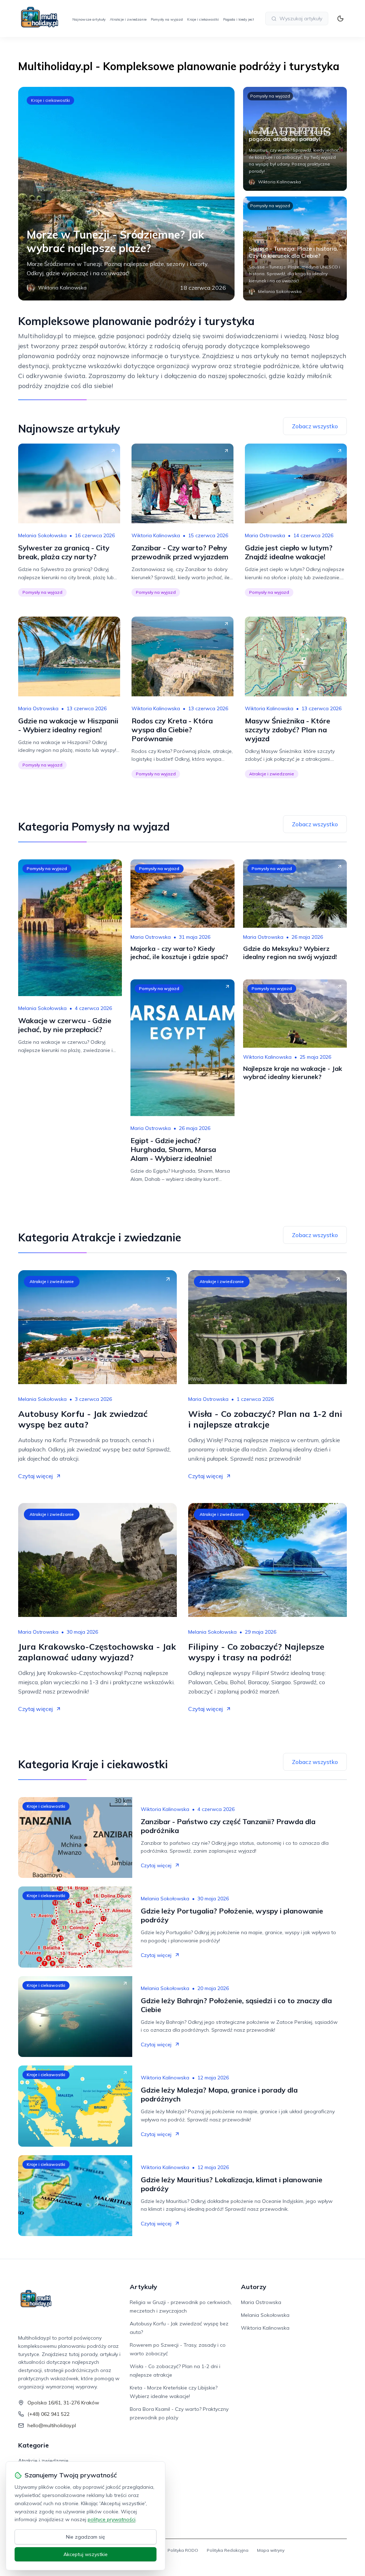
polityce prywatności (112, 2519)
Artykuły (143, 2287)
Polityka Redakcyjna (228, 2550)
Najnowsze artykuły (89, 19)
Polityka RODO (183, 2550)
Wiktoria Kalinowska (156, 535)
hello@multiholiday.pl (52, 2425)
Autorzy (254, 2287)
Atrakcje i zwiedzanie (128, 19)
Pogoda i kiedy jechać (241, 19)
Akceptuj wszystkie (86, 2554)
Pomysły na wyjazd (167, 19)
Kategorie (34, 2445)
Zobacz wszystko (315, 426)
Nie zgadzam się (86, 2537)
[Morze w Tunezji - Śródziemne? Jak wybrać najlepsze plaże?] (126, 194)
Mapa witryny (271, 2550)
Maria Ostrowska (265, 535)
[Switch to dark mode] (340, 19)
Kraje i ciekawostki (203, 19)
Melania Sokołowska (42, 535)
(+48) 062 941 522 (48, 2414)
